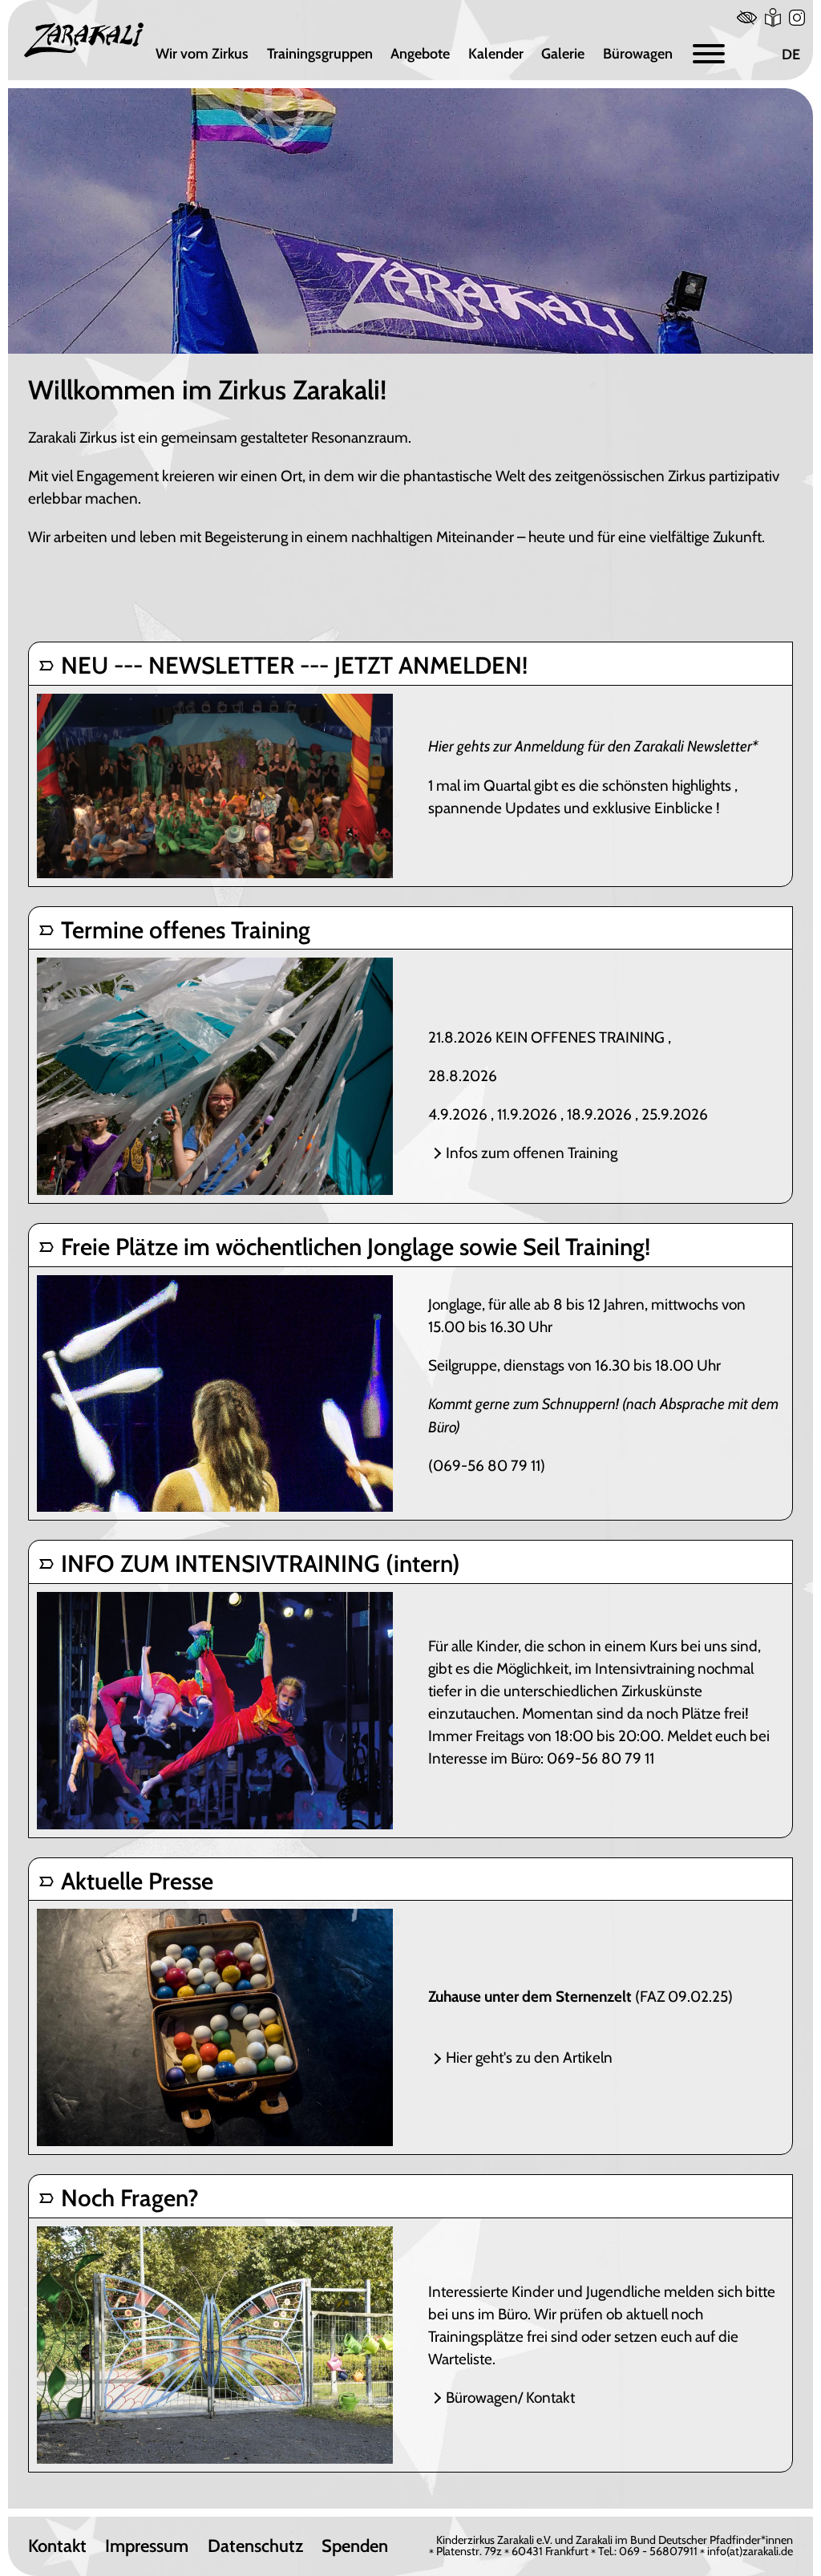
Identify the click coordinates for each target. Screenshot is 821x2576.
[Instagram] (797, 18)
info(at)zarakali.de (750, 2551)
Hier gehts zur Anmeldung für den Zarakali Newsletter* (593, 746)
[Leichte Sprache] (773, 18)
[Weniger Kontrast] (747, 18)
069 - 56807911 (658, 2551)
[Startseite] (84, 40)
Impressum (147, 2546)
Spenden (355, 2546)
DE (791, 55)
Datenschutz (255, 2546)
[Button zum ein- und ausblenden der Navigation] (709, 54)
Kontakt (57, 2546)
